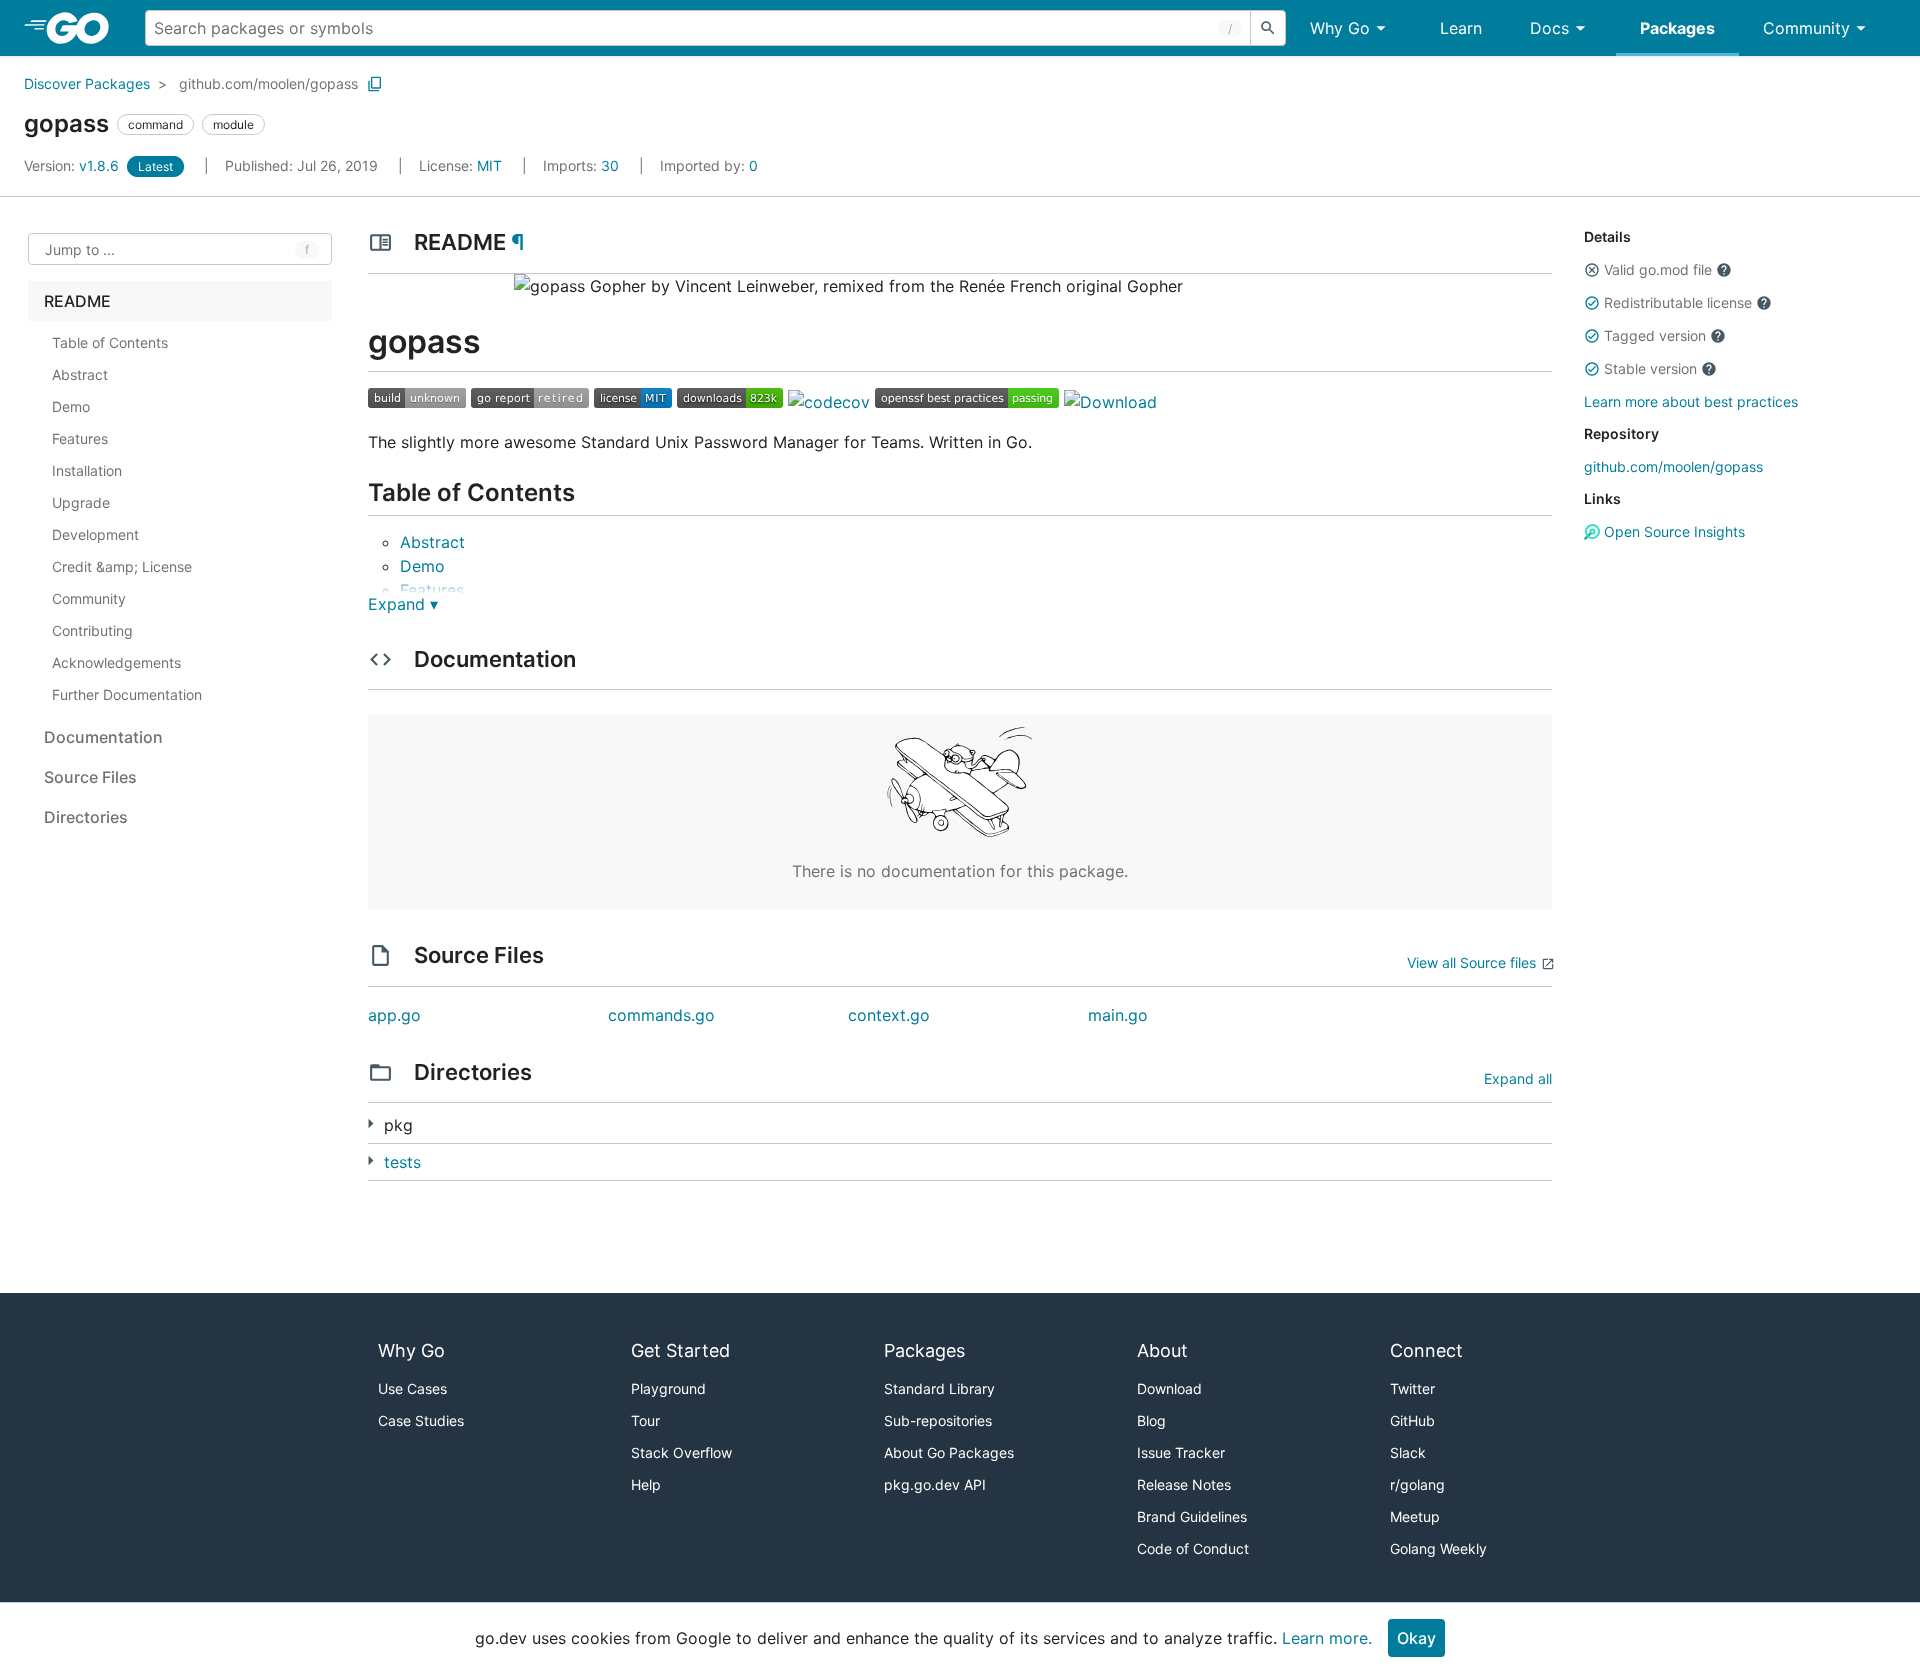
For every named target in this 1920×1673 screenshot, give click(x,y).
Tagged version (1655, 335)
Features (432, 590)
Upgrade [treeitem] (81, 502)
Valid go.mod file (1658, 269)
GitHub (1412, 1420)
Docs (1549, 28)
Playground (668, 1388)
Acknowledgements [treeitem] (116, 662)
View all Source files (1471, 962)
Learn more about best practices (1691, 401)
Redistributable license (1678, 302)
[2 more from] (370, 1160)
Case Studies (421, 1420)
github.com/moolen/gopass (268, 83)
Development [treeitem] (95, 534)
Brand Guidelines (1192, 1516)
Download (1169, 1388)
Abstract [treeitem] (80, 374)
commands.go (661, 1015)
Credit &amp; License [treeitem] (122, 566)
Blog (1151, 1420)
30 (583, 165)
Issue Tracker (1181, 1452)
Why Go (1340, 28)
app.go (394, 1015)
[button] (1592, 270)
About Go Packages (949, 1452)
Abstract (432, 542)
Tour (645, 1420)
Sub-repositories (938, 1420)
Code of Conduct (1193, 1548)
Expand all (1518, 1078)
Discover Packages (87, 83)
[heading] (84, 28)
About (1162, 1350)
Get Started (680, 1350)
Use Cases (412, 1388)
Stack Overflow (681, 1452)
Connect (1426, 1350)
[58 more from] (370, 1123)
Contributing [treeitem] (92, 630)
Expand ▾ (403, 604)
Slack (1408, 1452)
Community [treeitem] (89, 598)
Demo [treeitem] (71, 406)
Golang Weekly (1438, 1548)
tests (402, 1162)
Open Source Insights (1672, 531)
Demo (422, 566)
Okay (1416, 1638)
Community (1806, 28)
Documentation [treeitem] (103, 737)
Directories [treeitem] (86, 817)
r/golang (1417, 1484)
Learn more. (1327, 1638)
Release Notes (1184, 1484)
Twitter (1412, 1388)
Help (646, 1484)
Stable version (1650, 368)
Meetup (1415, 1516)
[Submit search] (1268, 28)
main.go (1118, 1015)
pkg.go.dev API (935, 1484)
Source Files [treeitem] (90, 777)
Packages (1677, 28)
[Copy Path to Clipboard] (375, 84)
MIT (489, 165)
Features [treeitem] (80, 438)
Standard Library (939, 1388)
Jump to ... (80, 249)
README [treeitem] (77, 301)
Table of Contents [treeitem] (110, 342)
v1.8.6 (73, 165)
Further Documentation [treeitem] (127, 694)
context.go (889, 1015)
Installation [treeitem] (87, 470)
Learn (1461, 28)
